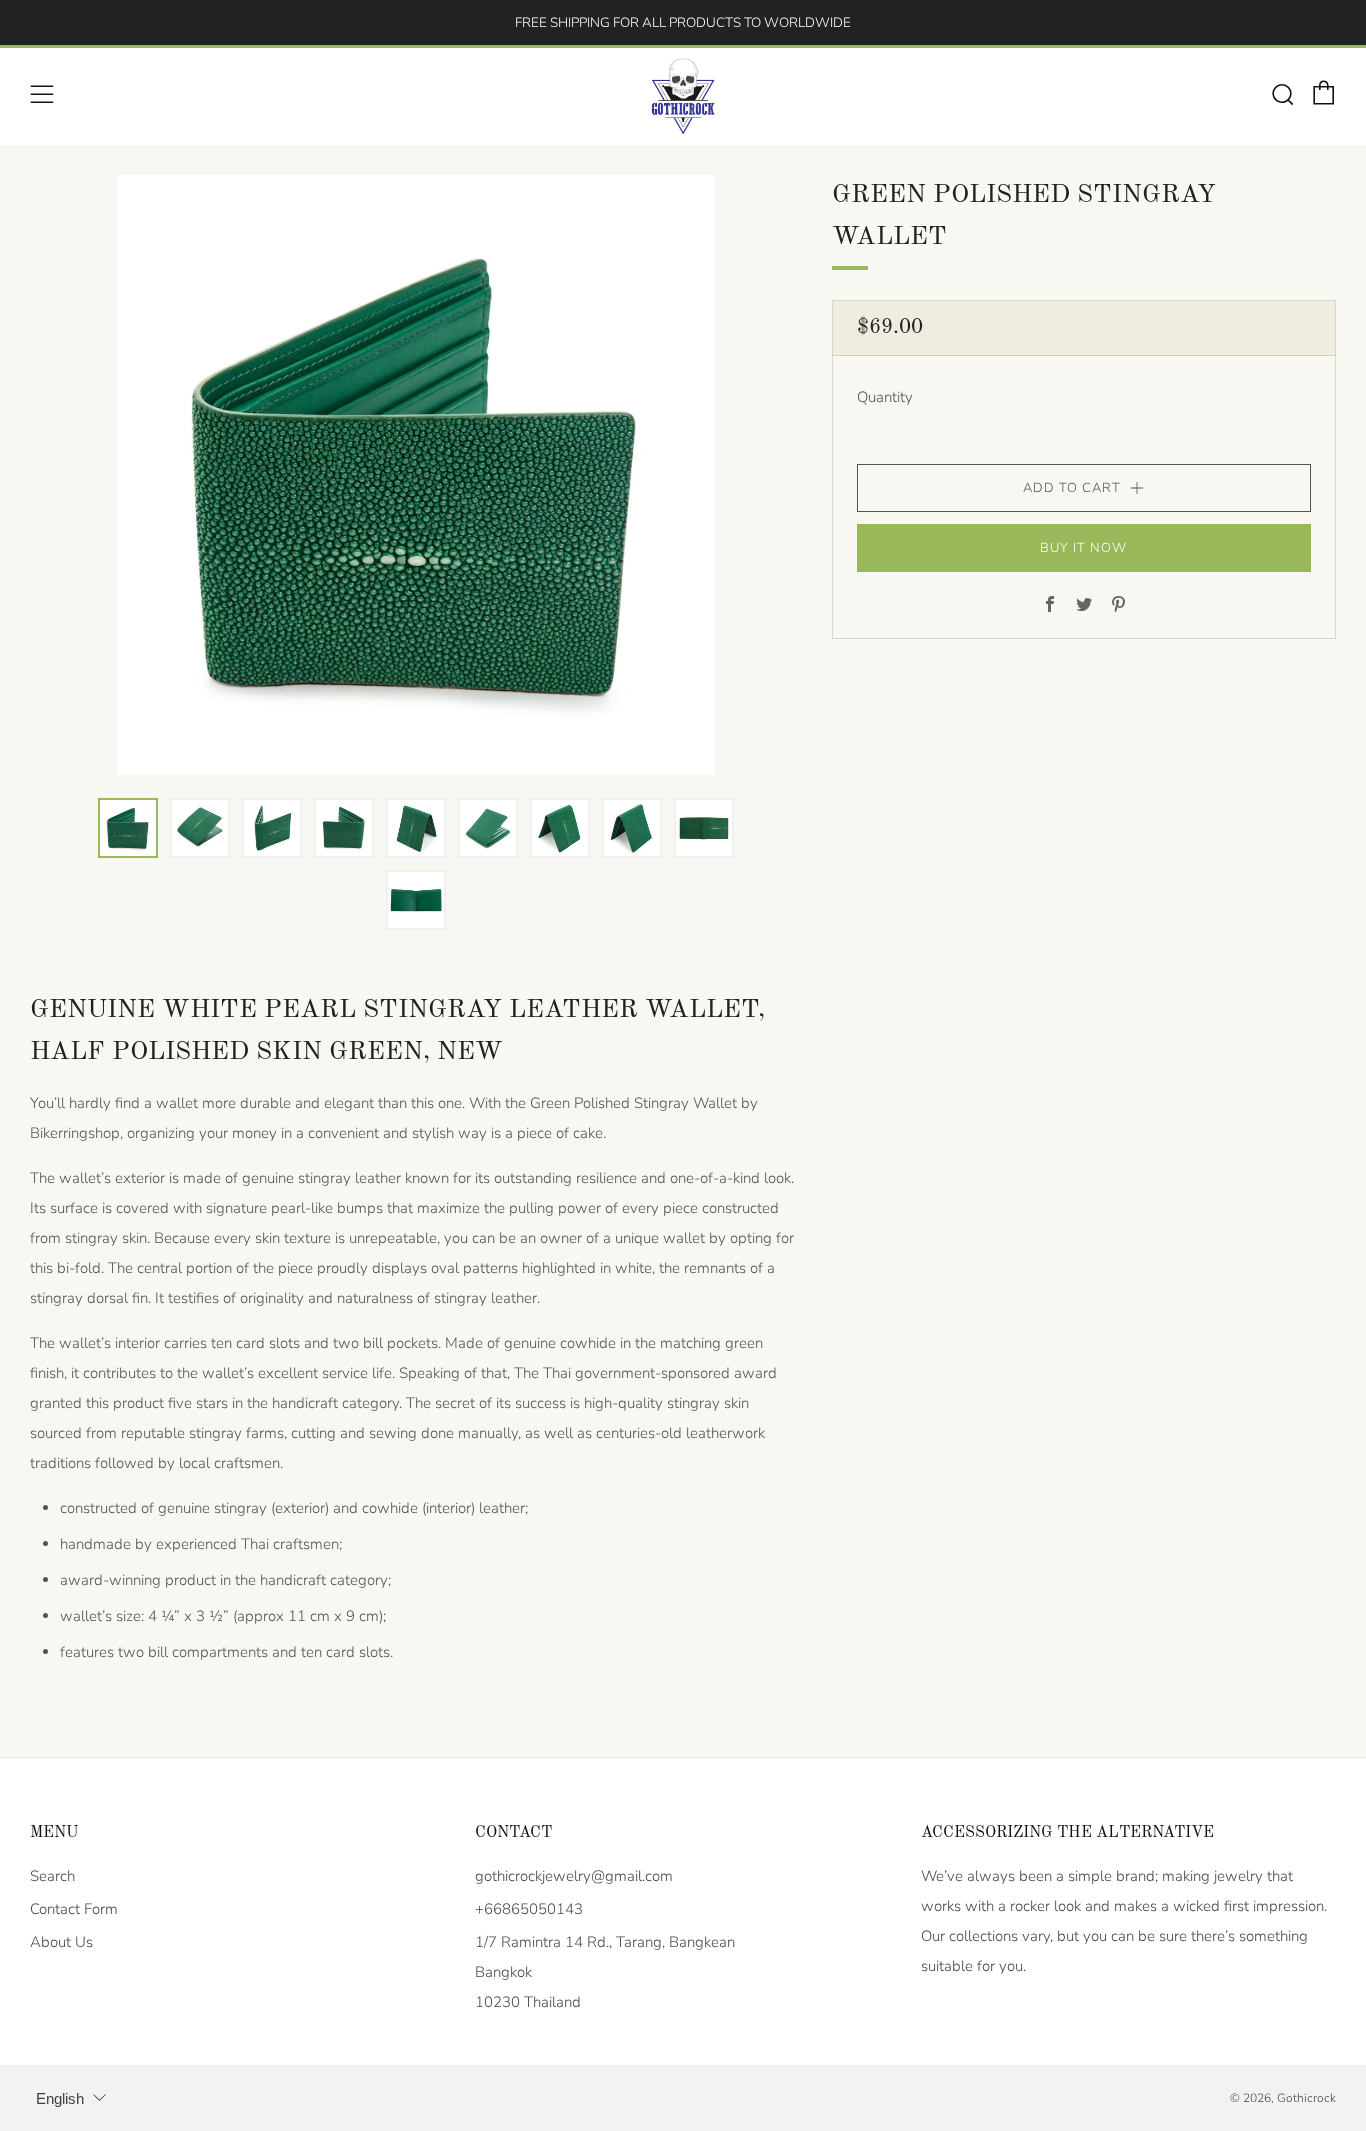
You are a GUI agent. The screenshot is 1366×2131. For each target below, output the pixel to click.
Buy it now (1083, 548)
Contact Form (74, 1909)
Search (52, 1876)
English (60, 2098)
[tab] (128, 828)
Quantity (885, 397)
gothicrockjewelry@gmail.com (574, 1876)
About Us (61, 1942)
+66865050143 (529, 1909)
